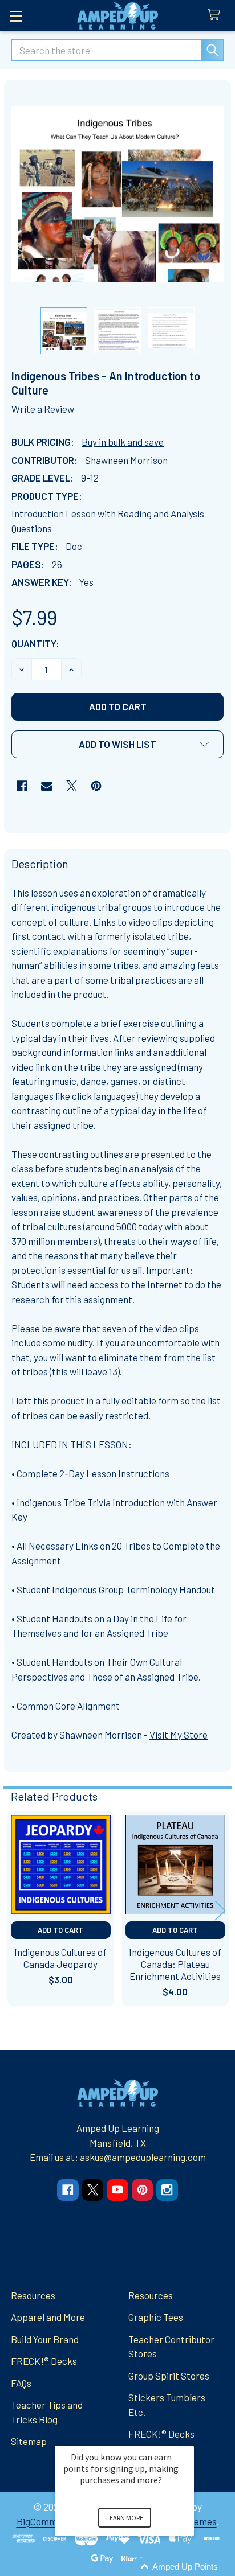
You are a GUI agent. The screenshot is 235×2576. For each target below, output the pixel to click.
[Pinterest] (96, 786)
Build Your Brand (45, 2339)
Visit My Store (179, 1735)
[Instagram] (167, 2190)
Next (220, 1910)
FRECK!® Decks (44, 2361)
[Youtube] (117, 2190)
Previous (15, 1910)
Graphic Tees (156, 2317)
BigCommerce (46, 2521)
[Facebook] (22, 786)
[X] (72, 786)
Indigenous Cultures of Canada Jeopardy (60, 1958)
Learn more (125, 2518)
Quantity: (35, 643)
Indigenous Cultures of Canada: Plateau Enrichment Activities (175, 1964)
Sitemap (29, 2441)
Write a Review (43, 409)
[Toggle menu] (16, 16)
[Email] (46, 786)
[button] (117, 744)
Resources (33, 2295)
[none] (118, 194)
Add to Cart (60, 1930)
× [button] (189, 2438)
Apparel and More (48, 2317)
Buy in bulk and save (123, 442)
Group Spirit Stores (169, 2376)
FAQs (21, 2383)
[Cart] (217, 15)
